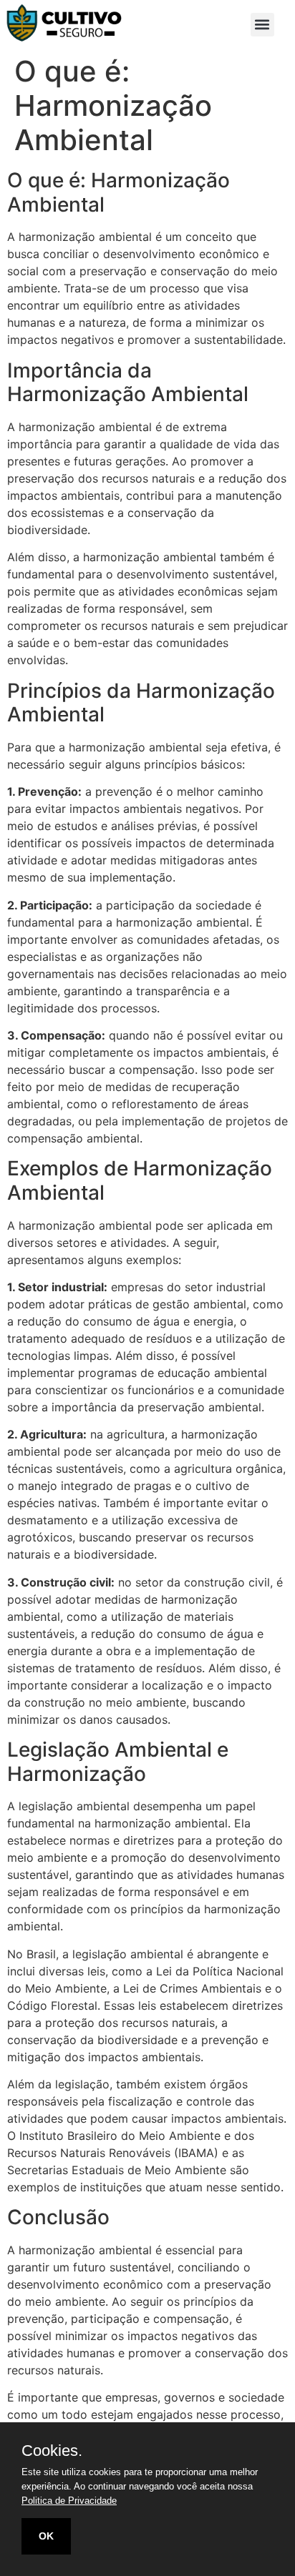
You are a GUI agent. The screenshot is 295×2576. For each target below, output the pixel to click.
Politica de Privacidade (69, 2501)
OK (46, 2536)
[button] (262, 25)
